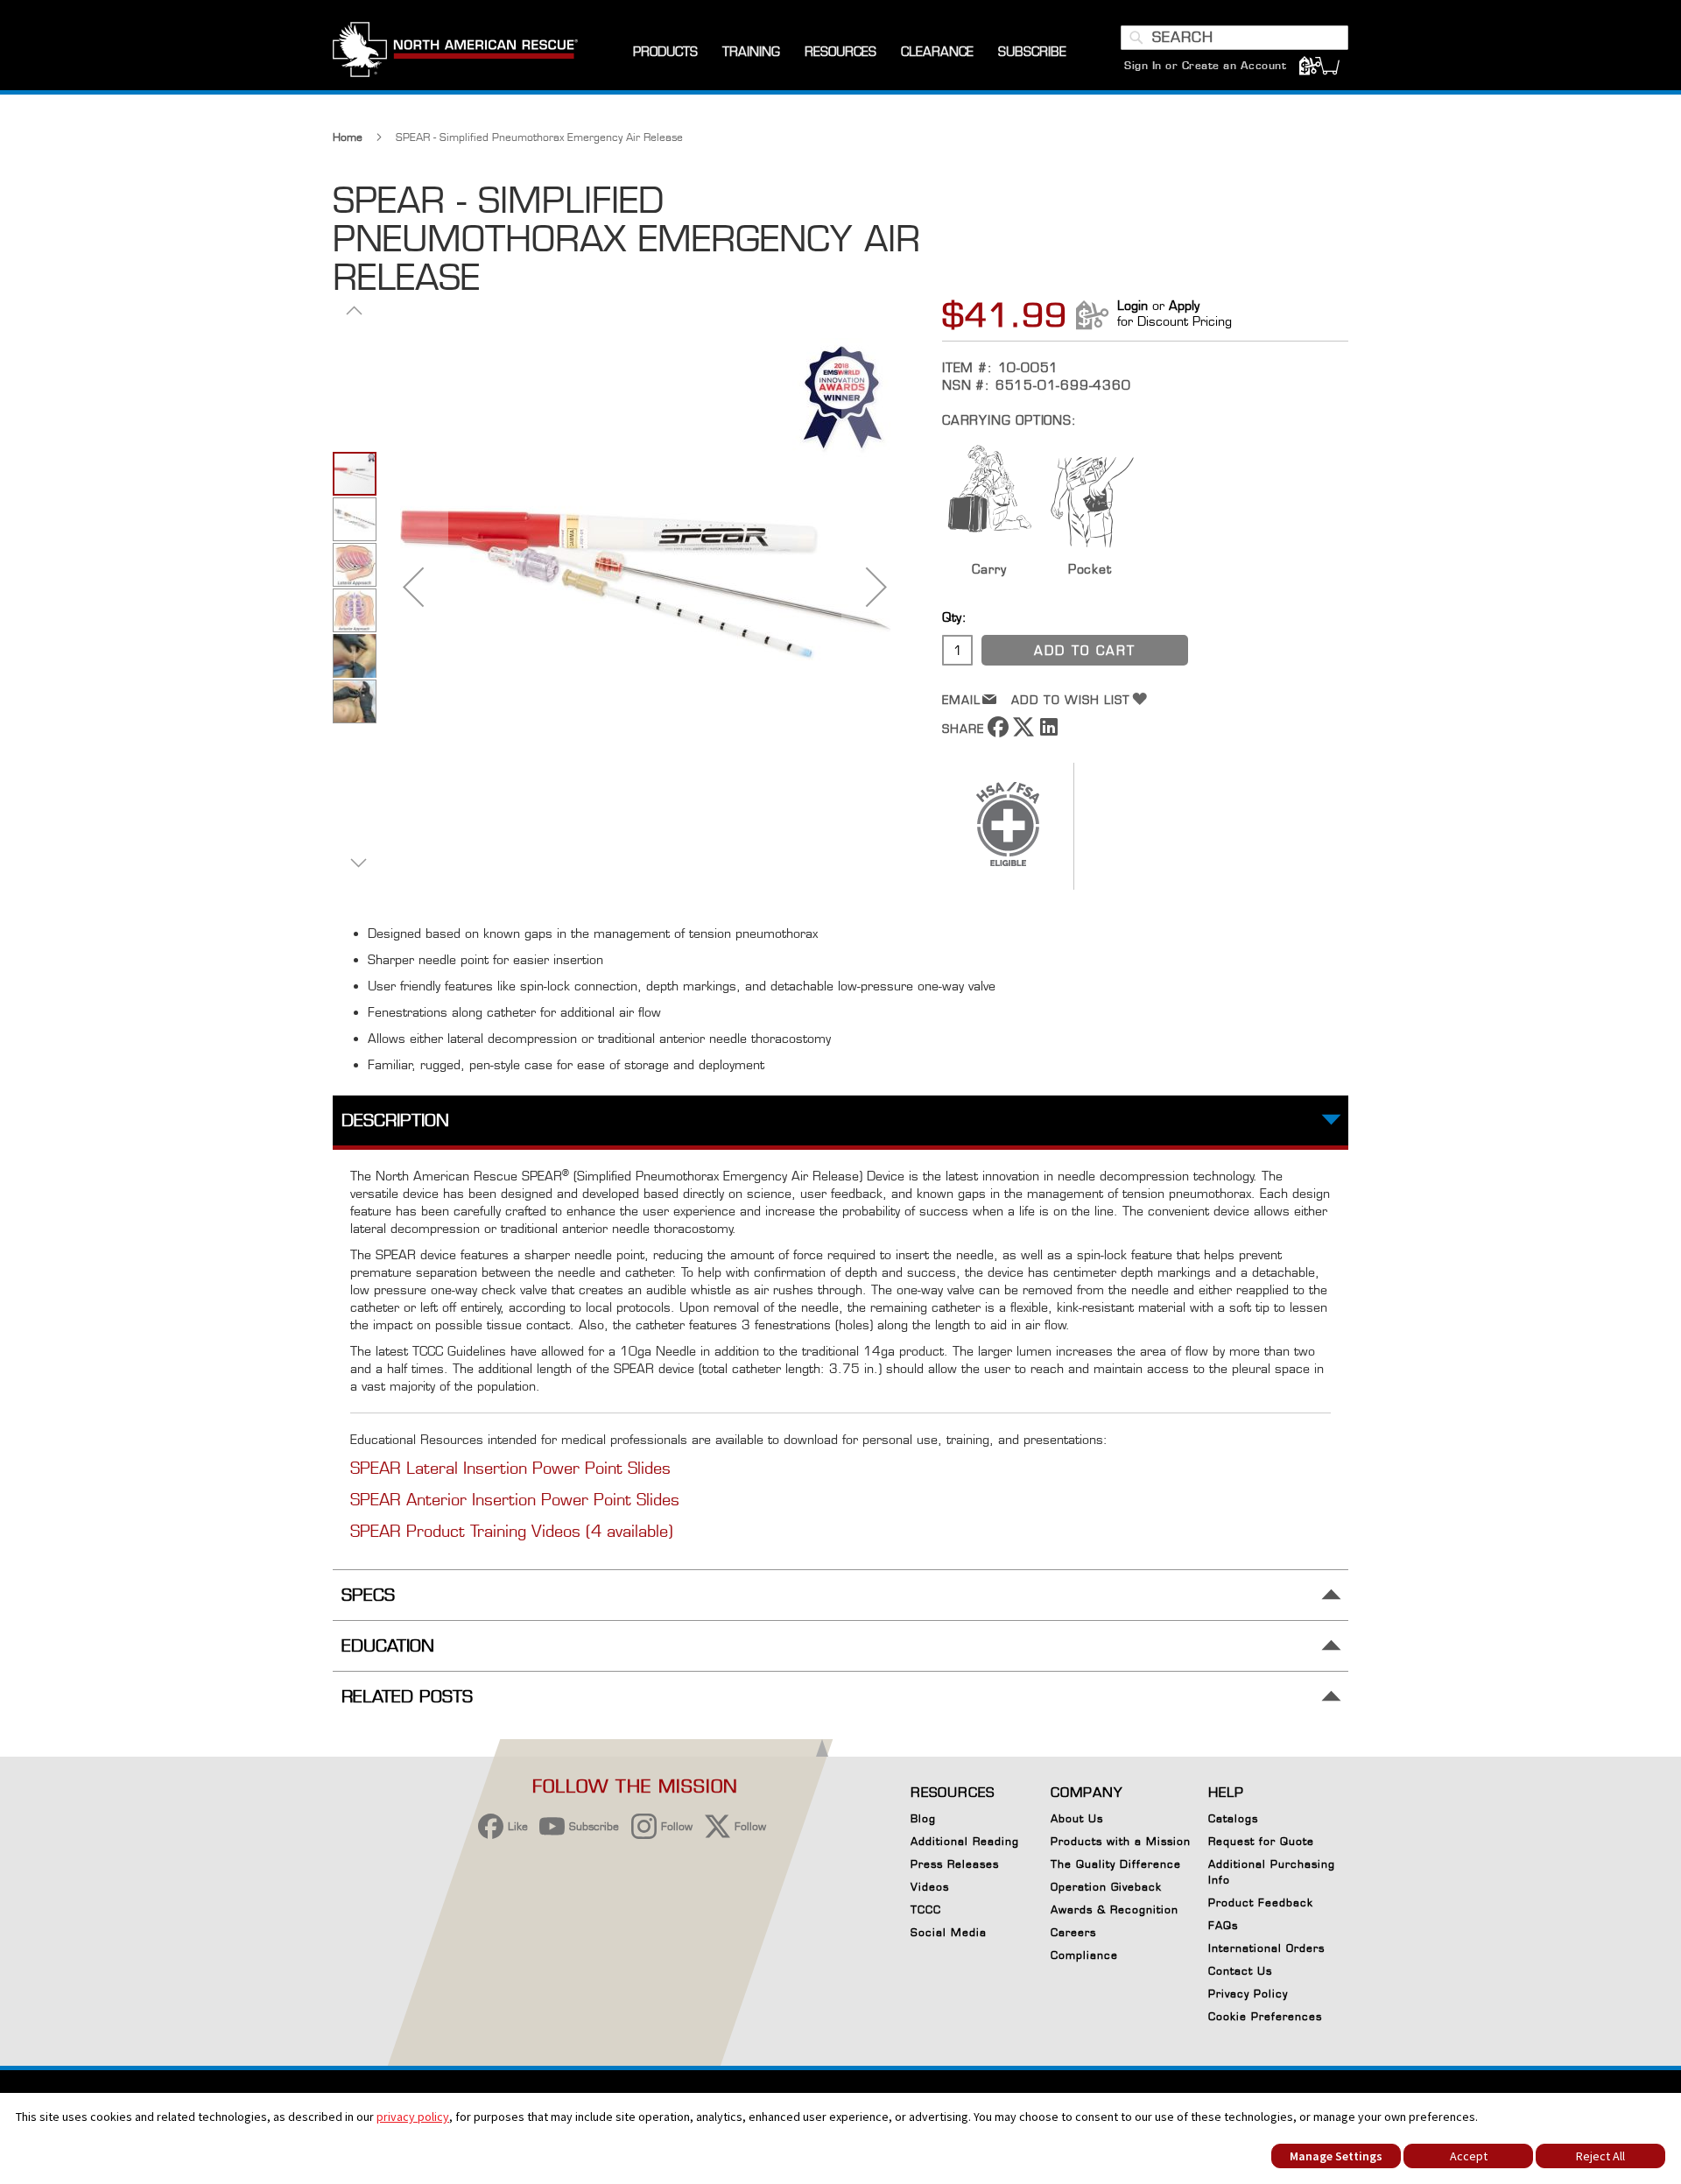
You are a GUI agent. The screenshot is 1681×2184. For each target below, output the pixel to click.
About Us (1077, 1818)
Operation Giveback (1106, 1887)
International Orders (1266, 1948)
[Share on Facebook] (998, 733)
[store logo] (455, 52)
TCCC (926, 1909)
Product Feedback (1261, 1902)
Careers (1073, 1932)
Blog (923, 1818)
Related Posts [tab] (407, 1697)
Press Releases (955, 1864)
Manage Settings (1336, 2156)
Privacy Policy (1248, 1994)
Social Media (949, 1932)
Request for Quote (1261, 1841)
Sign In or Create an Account (1205, 65)
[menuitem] (665, 52)
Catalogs (1233, 1818)
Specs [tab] (368, 1595)
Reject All (1600, 2156)
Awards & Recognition (1115, 1909)
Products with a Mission (1121, 1841)
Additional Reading (965, 1841)
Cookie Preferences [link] (1265, 2016)
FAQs (1223, 1925)
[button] (413, 586)
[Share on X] (1023, 733)
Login (1132, 305)
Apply (1184, 305)
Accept (1469, 2156)
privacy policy (413, 2117)
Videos (930, 1887)
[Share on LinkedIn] (1049, 733)
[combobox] (1234, 38)
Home (348, 137)
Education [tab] (388, 1646)
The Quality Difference (1116, 1864)
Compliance (1084, 1955)
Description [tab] (395, 1120)
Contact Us (1240, 1971)
